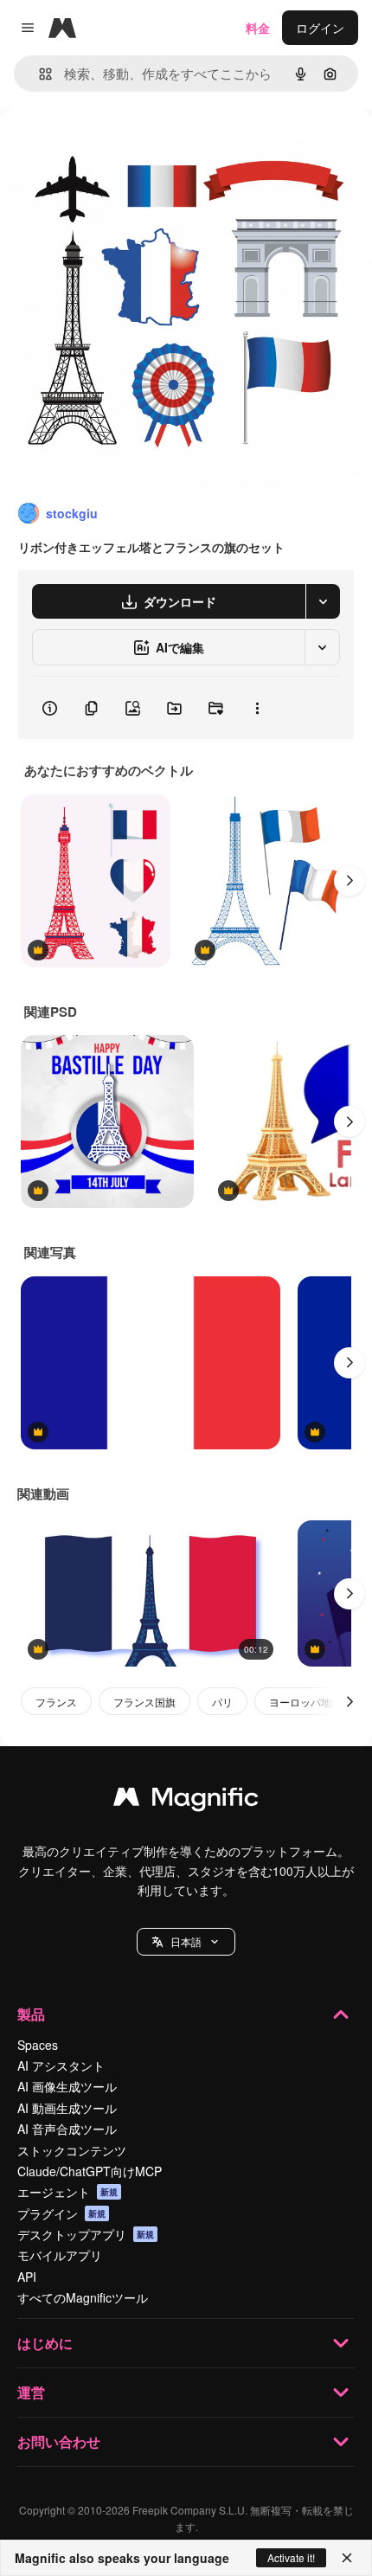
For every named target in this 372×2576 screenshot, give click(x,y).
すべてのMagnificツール (83, 2297)
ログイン (320, 28)
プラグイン (61, 2213)
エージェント (67, 2192)
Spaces (38, 2045)
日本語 (186, 1941)
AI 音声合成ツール (67, 2129)
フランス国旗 (144, 1702)
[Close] (347, 2558)
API (27, 2277)
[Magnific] (186, 1801)
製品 (31, 2014)
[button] (186, 1942)
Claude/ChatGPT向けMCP (90, 2171)
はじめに (45, 2343)
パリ (222, 1702)
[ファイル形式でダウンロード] (323, 601)
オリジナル (119, 148)
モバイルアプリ (60, 2255)
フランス (56, 1702)
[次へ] (350, 881)
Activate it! (291, 2557)
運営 (31, 2392)
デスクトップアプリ (86, 2234)
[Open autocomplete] (38, 74)
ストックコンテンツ (72, 2150)
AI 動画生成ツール (67, 2108)
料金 (258, 28)
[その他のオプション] (257, 708)
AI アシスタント (61, 2065)
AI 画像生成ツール (67, 2086)
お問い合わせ (59, 2441)
